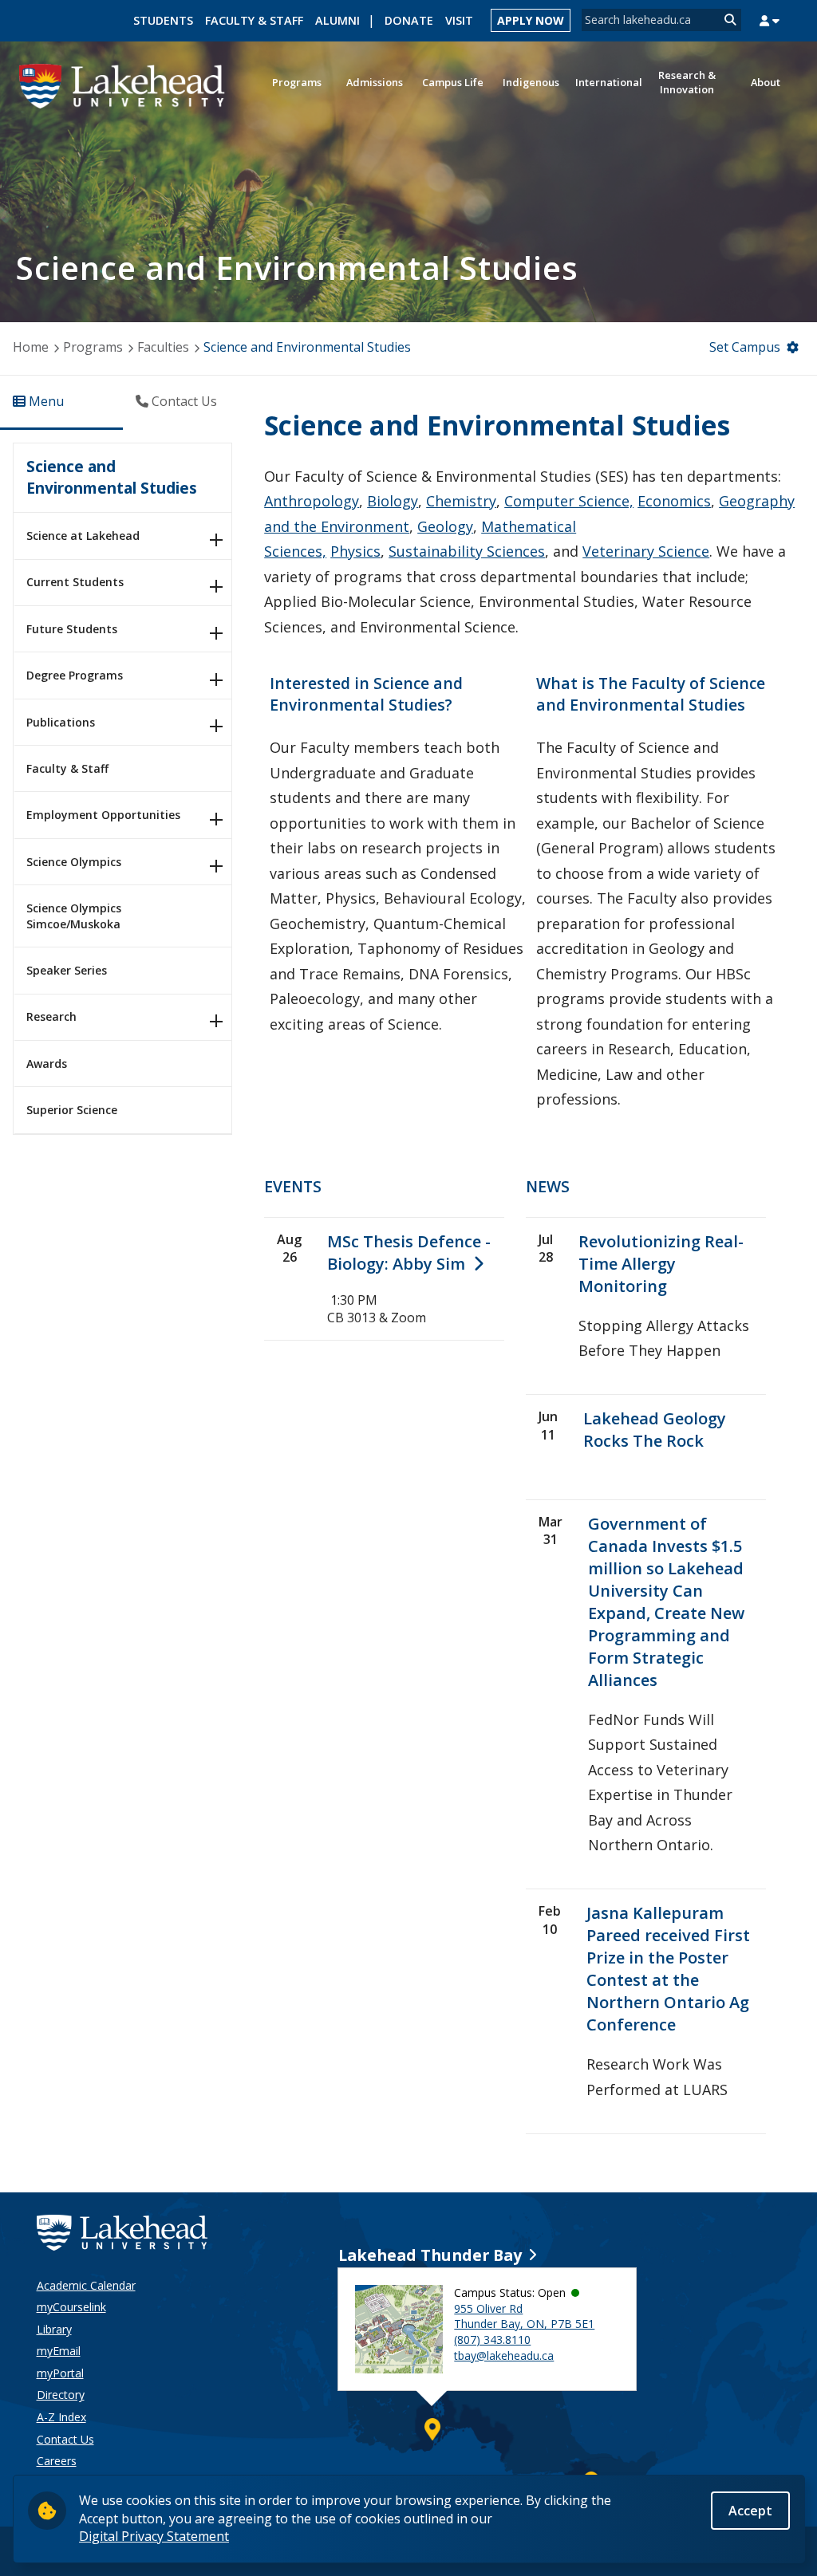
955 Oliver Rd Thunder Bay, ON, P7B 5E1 (524, 2316)
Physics (355, 551)
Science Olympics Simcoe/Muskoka (74, 916)
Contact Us (65, 2439)
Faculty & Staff (254, 20)
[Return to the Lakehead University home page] (122, 85)
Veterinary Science (646, 551)
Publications (61, 722)
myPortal (60, 2373)
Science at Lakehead (83, 536)
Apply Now (531, 20)
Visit (459, 20)
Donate (409, 20)
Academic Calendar (86, 2285)
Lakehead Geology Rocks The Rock (655, 1430)
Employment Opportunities (103, 815)
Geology (445, 526)
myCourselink (71, 2307)
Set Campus (745, 347)
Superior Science (72, 1110)
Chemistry (461, 501)
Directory (61, 2395)
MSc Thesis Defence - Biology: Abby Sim (409, 1253)
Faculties (163, 347)
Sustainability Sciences (467, 551)
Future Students (72, 629)
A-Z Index (61, 2417)
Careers (57, 2461)
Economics (674, 501)
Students (163, 20)
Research (51, 1016)
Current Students (75, 582)
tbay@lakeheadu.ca (504, 2355)
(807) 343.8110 (492, 2340)
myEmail (59, 2351)
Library (54, 2329)
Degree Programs (75, 675)
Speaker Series (67, 970)
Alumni (337, 20)
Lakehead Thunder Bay (430, 2255)
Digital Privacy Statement (154, 2536)
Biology (393, 501)
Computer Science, (569, 501)
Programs (93, 347)
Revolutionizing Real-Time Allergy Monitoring (661, 1264)
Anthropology (312, 501)
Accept (750, 2511)
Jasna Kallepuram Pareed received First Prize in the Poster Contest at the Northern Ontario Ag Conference (668, 1969)
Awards (47, 1063)
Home (31, 347)
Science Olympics (74, 862)
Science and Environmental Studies (112, 477)
